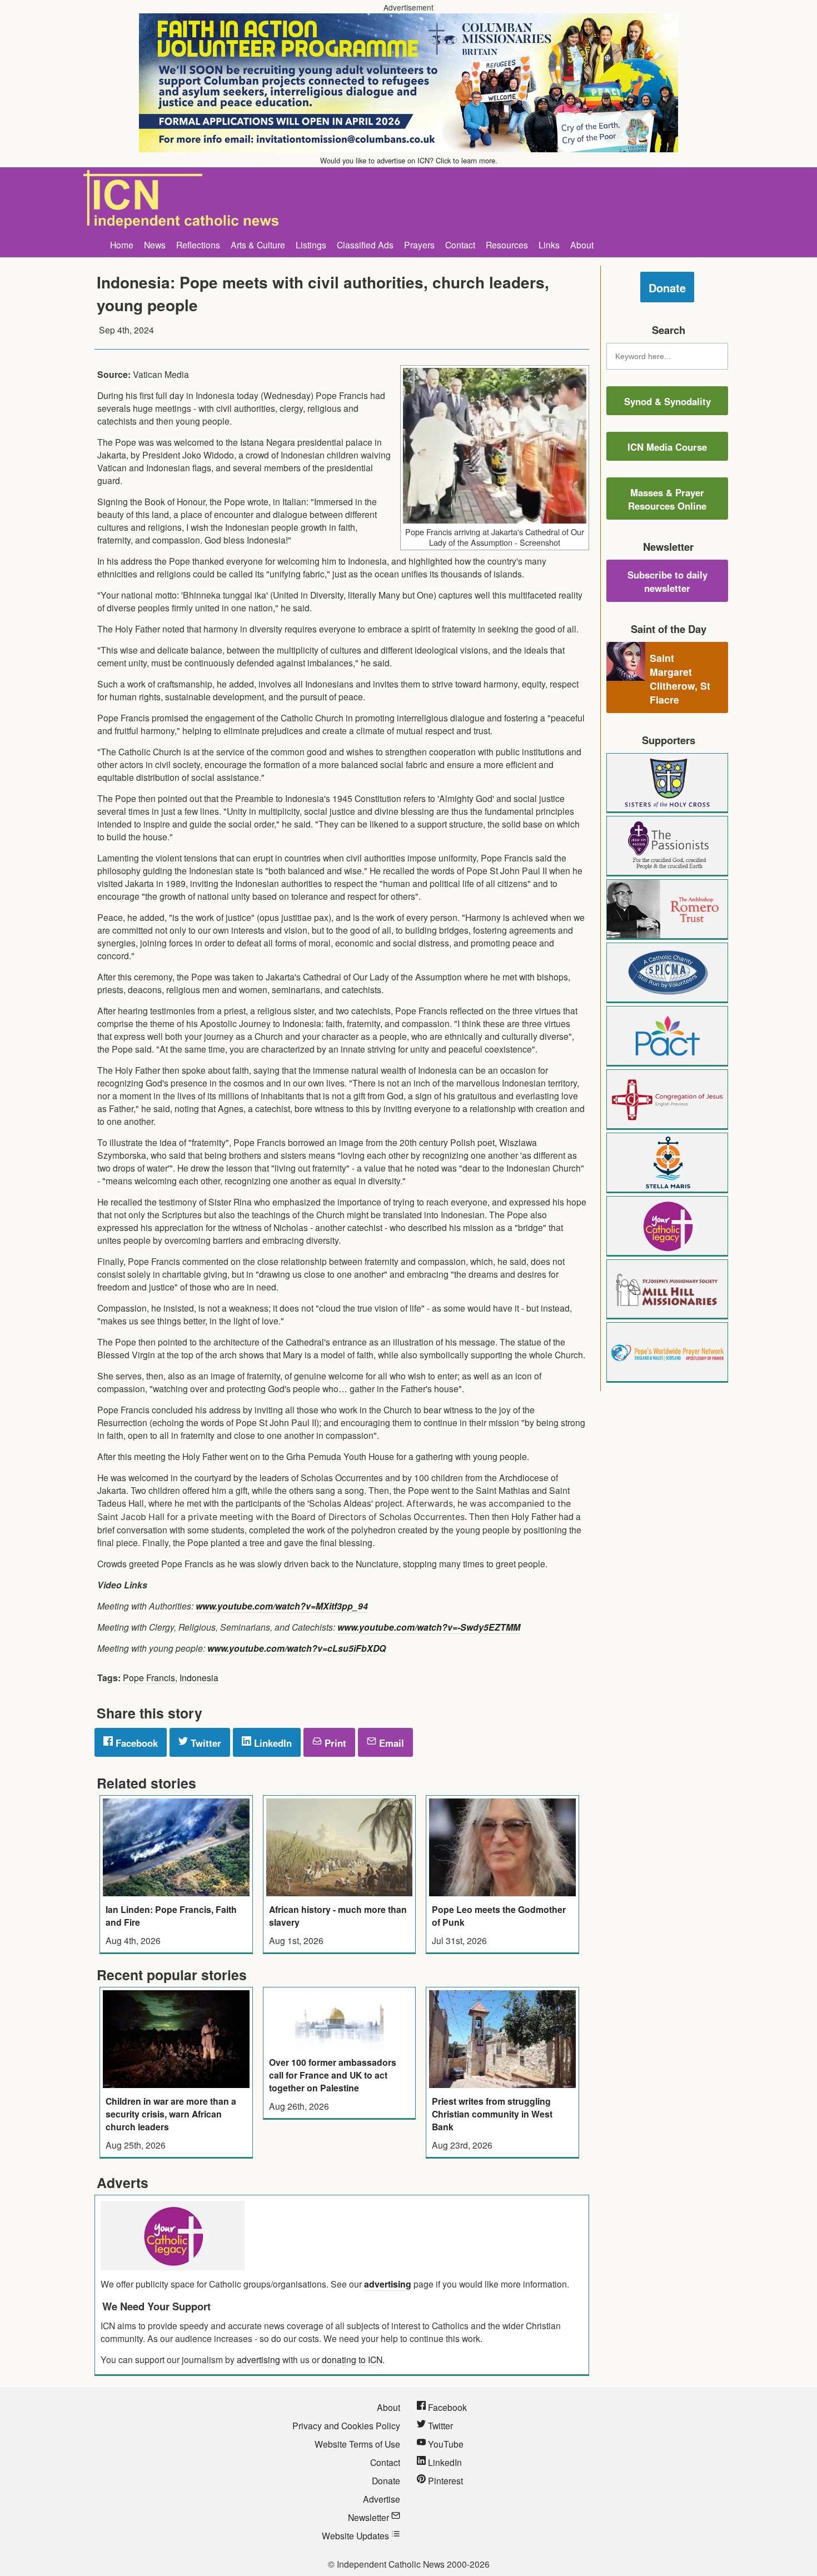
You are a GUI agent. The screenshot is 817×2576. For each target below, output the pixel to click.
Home (122, 245)
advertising (388, 2284)
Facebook (135, 1743)
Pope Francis (149, 1677)
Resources (507, 245)
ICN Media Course (667, 447)
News (155, 245)
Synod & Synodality (667, 401)
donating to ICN (352, 2359)
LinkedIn (271, 1743)
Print (334, 1743)
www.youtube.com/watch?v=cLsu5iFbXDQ (297, 1648)
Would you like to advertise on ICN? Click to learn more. (409, 160)
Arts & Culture (258, 245)
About (582, 245)
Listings (311, 245)
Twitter (205, 1743)
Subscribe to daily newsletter (667, 581)
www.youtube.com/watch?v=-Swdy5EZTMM (429, 1627)
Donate (667, 288)
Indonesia (199, 1677)
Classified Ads (365, 245)
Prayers (419, 245)
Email (390, 1743)
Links (549, 245)
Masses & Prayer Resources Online (667, 499)
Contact (460, 245)
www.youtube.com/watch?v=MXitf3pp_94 (282, 1606)
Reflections (198, 245)
